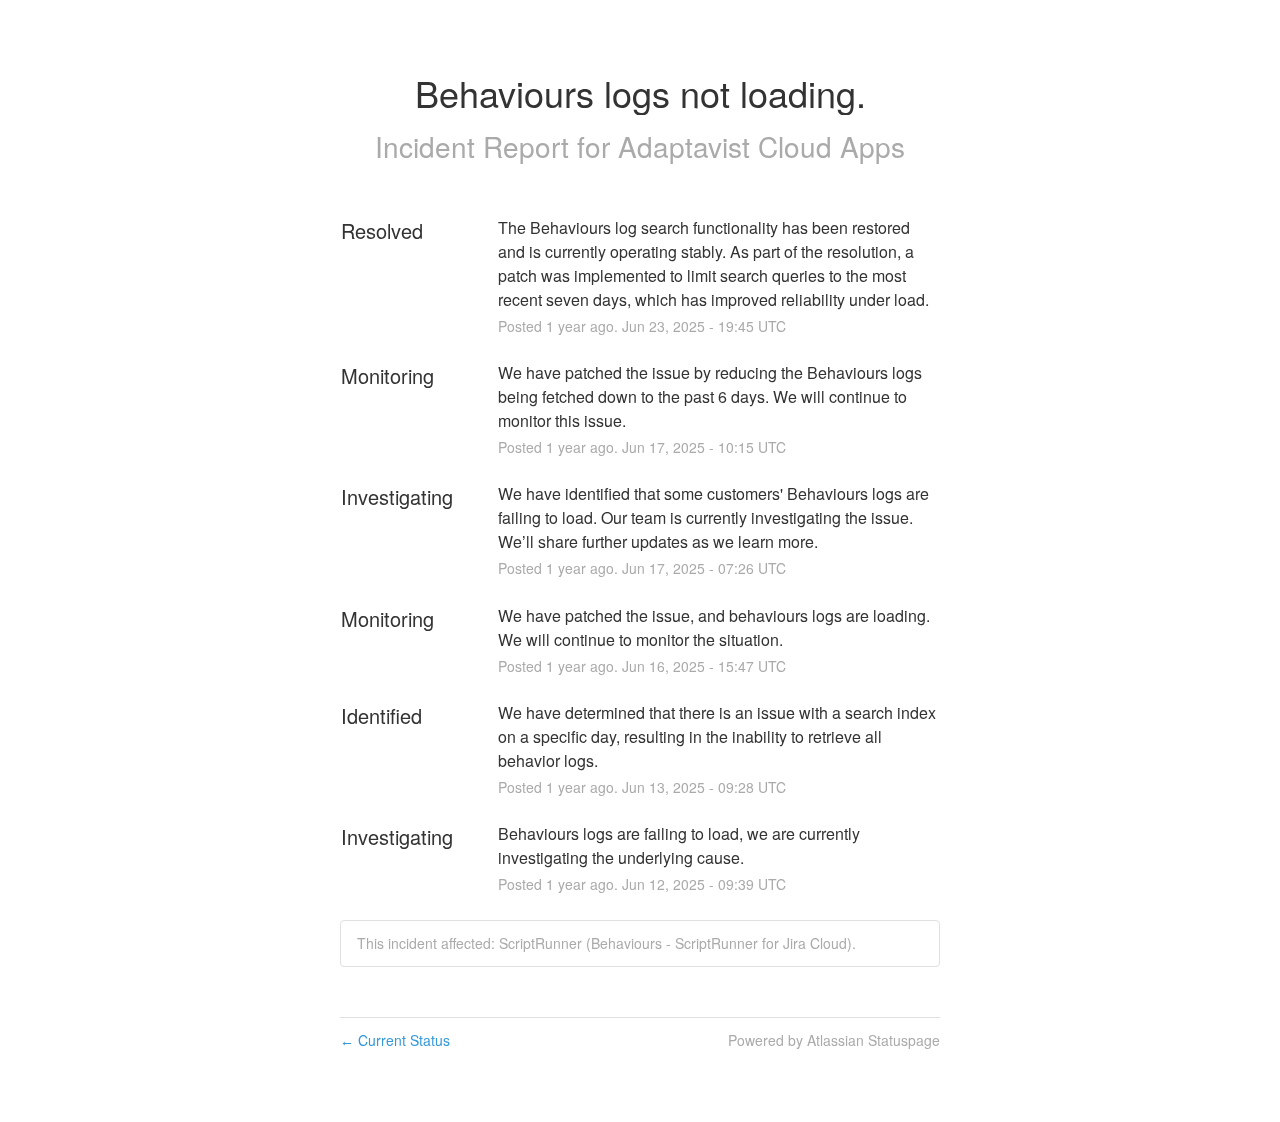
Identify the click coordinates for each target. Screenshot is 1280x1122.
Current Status (395, 1040)
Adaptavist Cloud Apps (761, 146)
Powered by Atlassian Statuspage (834, 1040)
